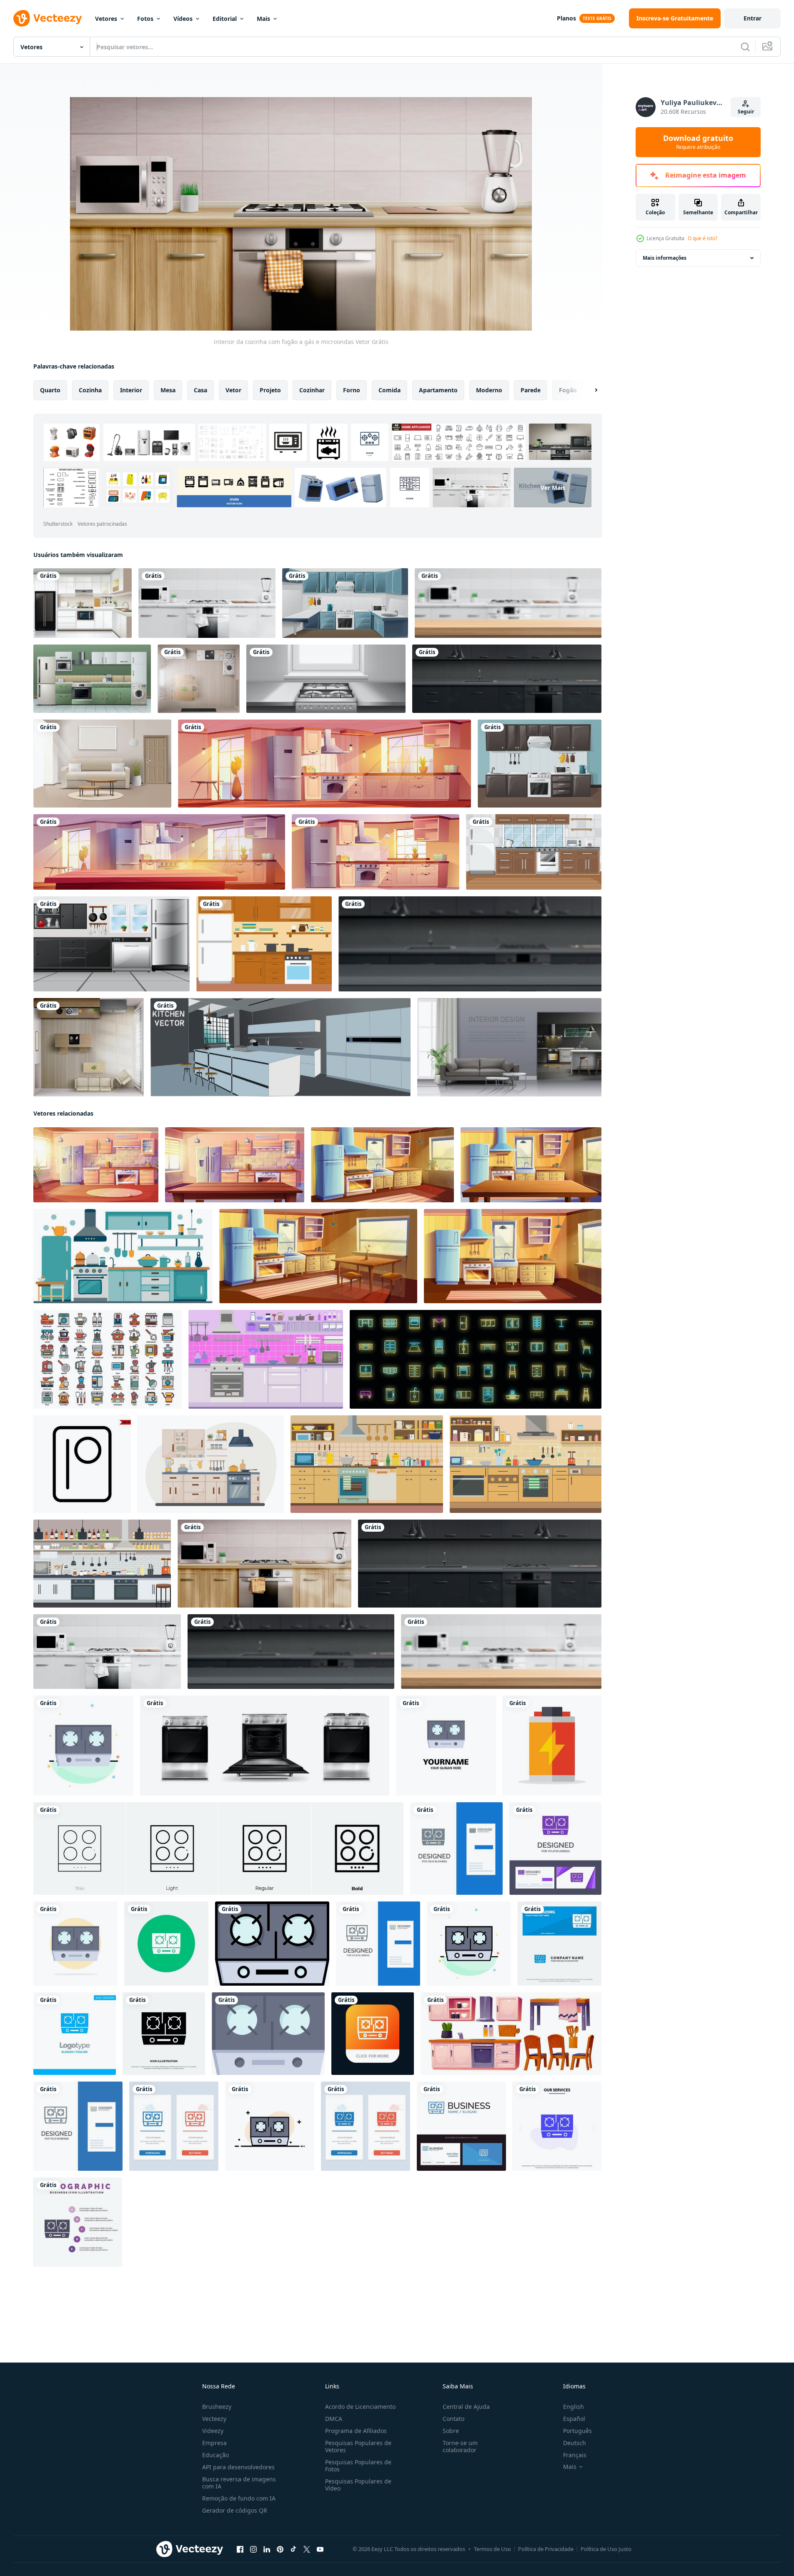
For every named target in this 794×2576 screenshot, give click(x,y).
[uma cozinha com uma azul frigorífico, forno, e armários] (123, 1256)
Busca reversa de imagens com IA (239, 2483)
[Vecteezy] (48, 18)
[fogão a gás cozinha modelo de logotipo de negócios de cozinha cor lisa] (446, 1746)
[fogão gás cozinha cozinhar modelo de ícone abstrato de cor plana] (83, 1746)
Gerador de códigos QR (235, 2510)
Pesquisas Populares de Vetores (358, 2446)
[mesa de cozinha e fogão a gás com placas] (326, 679)
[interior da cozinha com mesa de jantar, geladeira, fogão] (324, 764)
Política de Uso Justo (606, 2549)
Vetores (106, 19)
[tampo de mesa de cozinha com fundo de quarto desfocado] (470, 944)
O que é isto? (703, 238)
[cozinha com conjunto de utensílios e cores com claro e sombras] (281, 1047)
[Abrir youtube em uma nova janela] (320, 2549)
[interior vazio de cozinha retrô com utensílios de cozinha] (376, 852)
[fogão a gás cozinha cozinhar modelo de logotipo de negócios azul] (75, 2034)
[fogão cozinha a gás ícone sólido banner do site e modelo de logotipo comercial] (560, 1944)
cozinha (90, 390)
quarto (50, 390)
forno (352, 390)
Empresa (214, 2443)
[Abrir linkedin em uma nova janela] (267, 2549)
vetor (233, 390)
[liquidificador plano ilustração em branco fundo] (552, 1746)
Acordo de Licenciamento (360, 2407)
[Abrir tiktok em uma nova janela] (293, 2549)
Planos (566, 18)
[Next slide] (589, 390)
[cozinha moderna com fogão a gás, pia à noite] (507, 679)
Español (574, 2419)
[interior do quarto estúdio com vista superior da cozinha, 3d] (89, 1047)
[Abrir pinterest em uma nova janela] (280, 2549)
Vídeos (183, 19)
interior (131, 390)
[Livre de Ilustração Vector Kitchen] (264, 944)
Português (577, 2431)
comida (389, 390)
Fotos (145, 19)
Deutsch (575, 2443)
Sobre (451, 2431)
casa (200, 390)
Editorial (225, 19)
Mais (263, 19)
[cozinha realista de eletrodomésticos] (92, 679)
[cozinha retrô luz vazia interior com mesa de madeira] (159, 852)
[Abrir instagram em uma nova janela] (253, 2549)
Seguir (746, 112)
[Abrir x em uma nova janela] (307, 2549)
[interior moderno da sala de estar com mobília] (102, 764)
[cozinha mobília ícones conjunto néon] (476, 1359)
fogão (568, 390)
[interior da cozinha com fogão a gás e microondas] (264, 1564)
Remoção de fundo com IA (239, 2498)
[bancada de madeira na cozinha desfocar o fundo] (508, 603)
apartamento (438, 390)
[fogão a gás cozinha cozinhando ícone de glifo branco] (166, 1944)
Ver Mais (553, 488)
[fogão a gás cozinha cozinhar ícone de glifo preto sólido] (164, 2034)
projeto (270, 390)
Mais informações (665, 258)
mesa (168, 390)
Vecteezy (214, 2419)
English (574, 2407)
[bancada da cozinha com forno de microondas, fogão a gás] (207, 603)
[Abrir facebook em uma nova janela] (240, 2549)
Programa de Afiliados (356, 2431)
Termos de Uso (492, 2549)
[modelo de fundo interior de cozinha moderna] (83, 603)
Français (575, 2455)
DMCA (334, 2419)
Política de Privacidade (546, 2549)
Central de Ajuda (466, 2407)
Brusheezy (217, 2407)
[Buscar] (745, 47)
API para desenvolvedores (238, 2467)
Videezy (213, 2431)
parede (531, 390)
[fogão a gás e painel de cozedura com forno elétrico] (265, 1746)
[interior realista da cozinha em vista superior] (199, 679)
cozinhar (312, 390)
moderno (489, 390)
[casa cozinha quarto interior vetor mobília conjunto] (511, 2034)
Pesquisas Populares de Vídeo (358, 2485)
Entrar (753, 18)
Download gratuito (698, 142)
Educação (215, 2455)
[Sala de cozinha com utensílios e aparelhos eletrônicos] (111, 944)
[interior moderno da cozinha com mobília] (534, 852)
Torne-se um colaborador (460, 2446)
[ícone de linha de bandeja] (82, 1464)
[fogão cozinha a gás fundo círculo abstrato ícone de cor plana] (75, 1944)
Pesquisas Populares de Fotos (358, 2466)
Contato (453, 2419)
